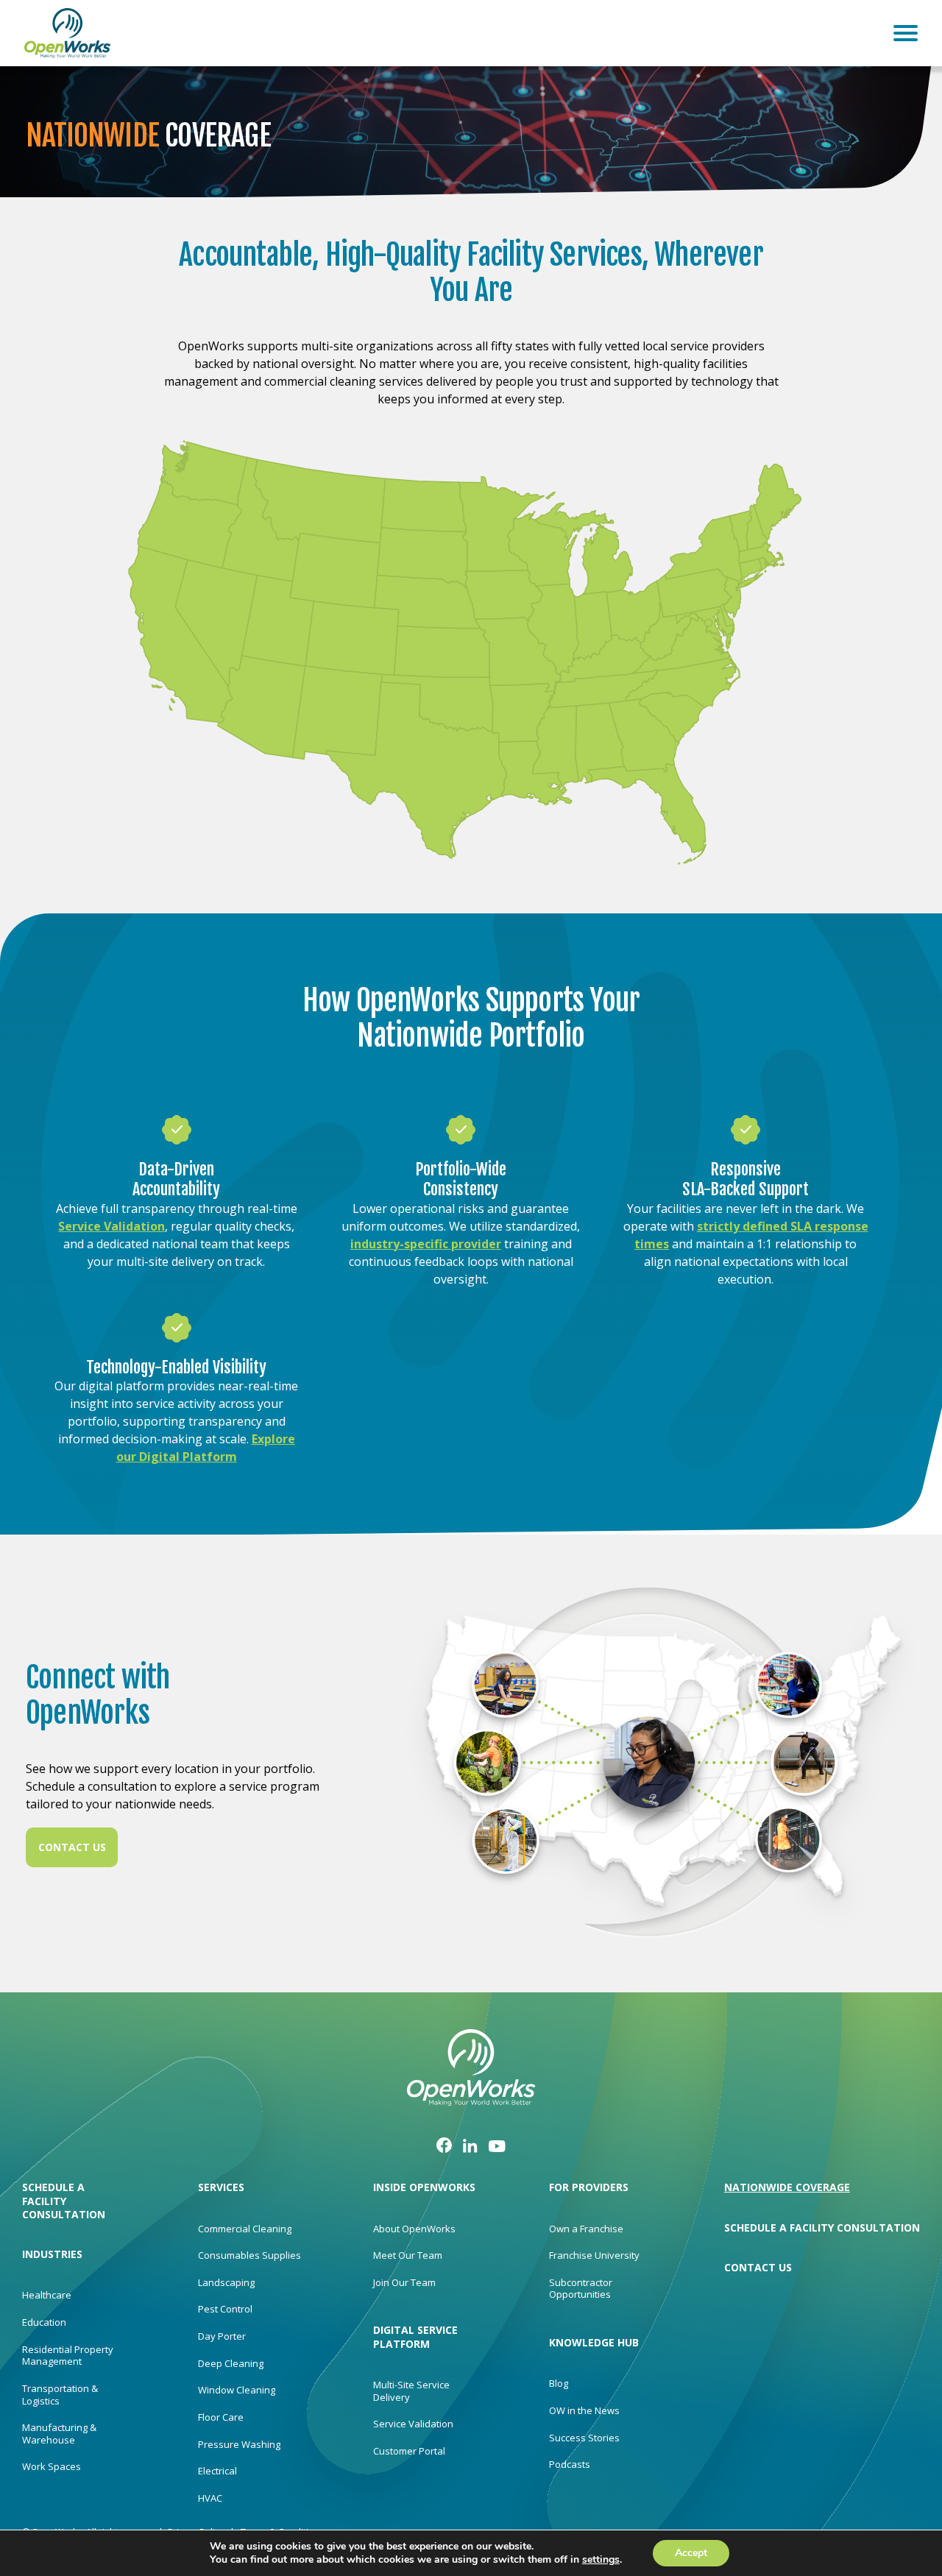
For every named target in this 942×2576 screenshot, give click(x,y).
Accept (691, 2553)
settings (601, 2560)
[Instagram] (470, 2145)
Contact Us (72, 1847)
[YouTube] (497, 2144)
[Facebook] (444, 2144)
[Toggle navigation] (906, 33)
